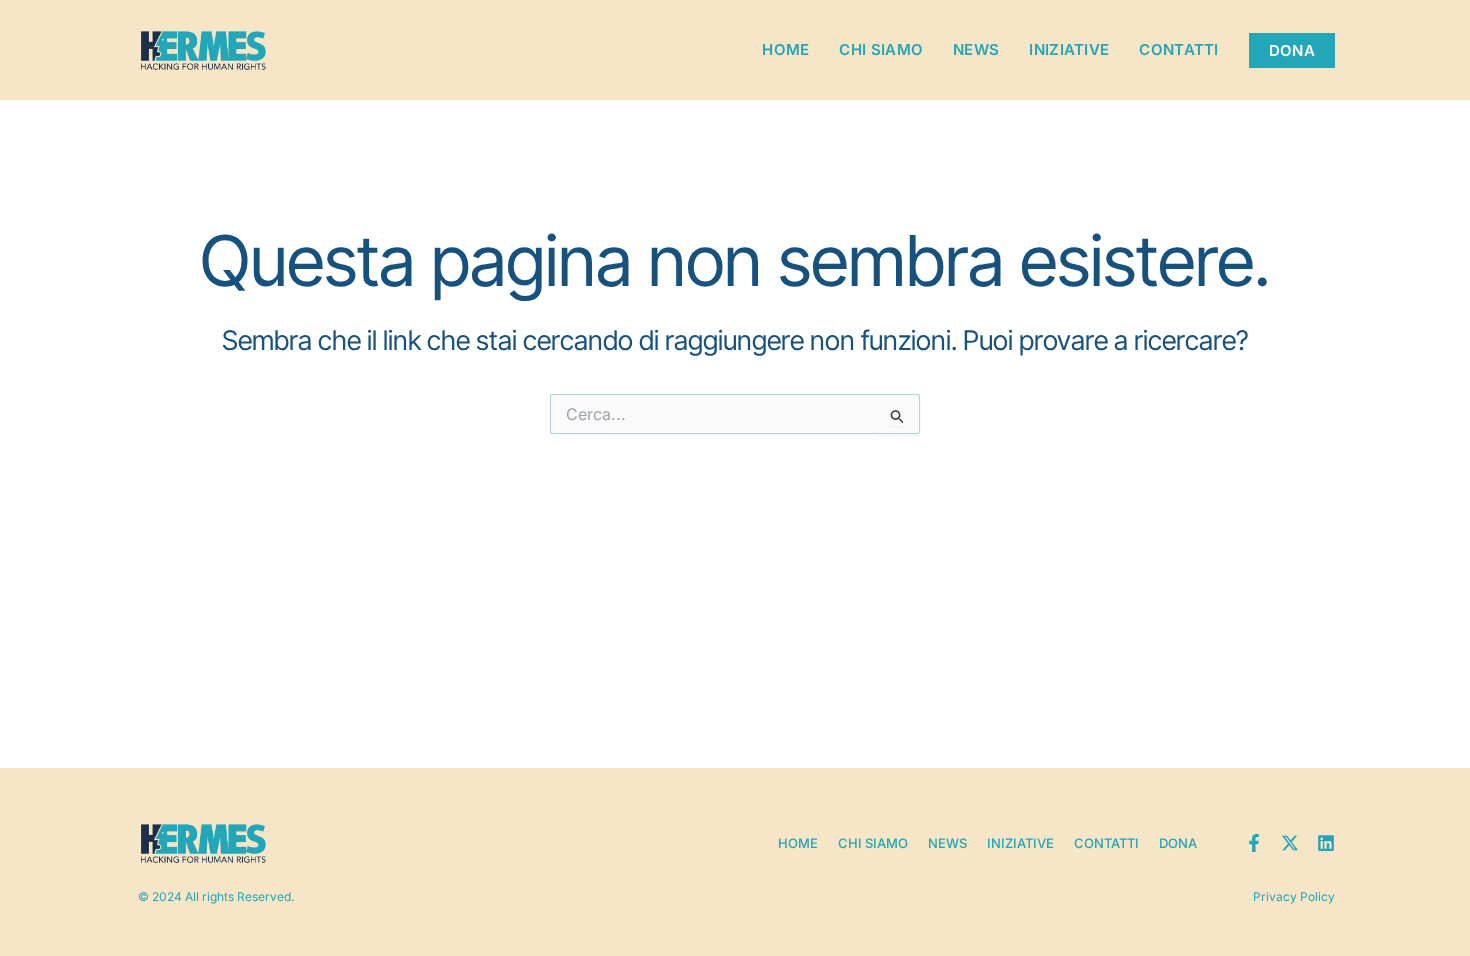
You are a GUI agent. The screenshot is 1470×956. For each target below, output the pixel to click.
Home (785, 49)
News (976, 49)
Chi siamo (881, 49)
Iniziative (1069, 49)
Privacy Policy (1294, 896)
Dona (1178, 843)
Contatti (1178, 49)
